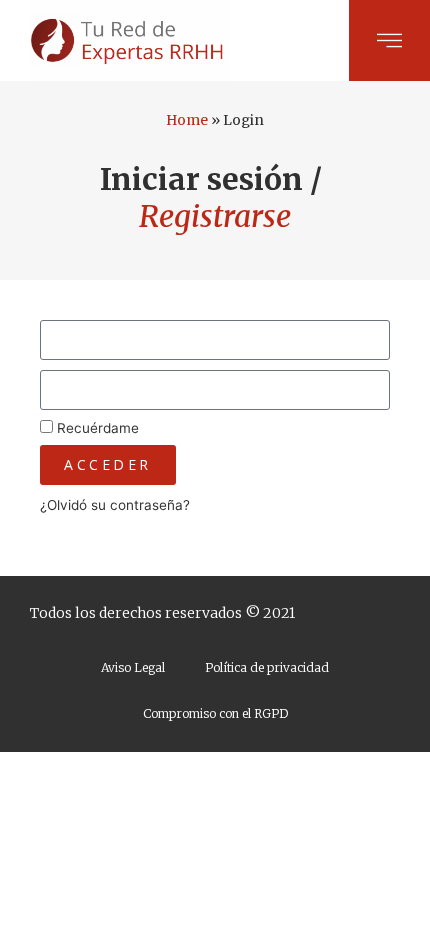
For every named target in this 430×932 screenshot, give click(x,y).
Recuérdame (96, 428)
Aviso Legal (133, 667)
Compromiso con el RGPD (215, 713)
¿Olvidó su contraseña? (115, 505)
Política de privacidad (267, 667)
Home (187, 120)
